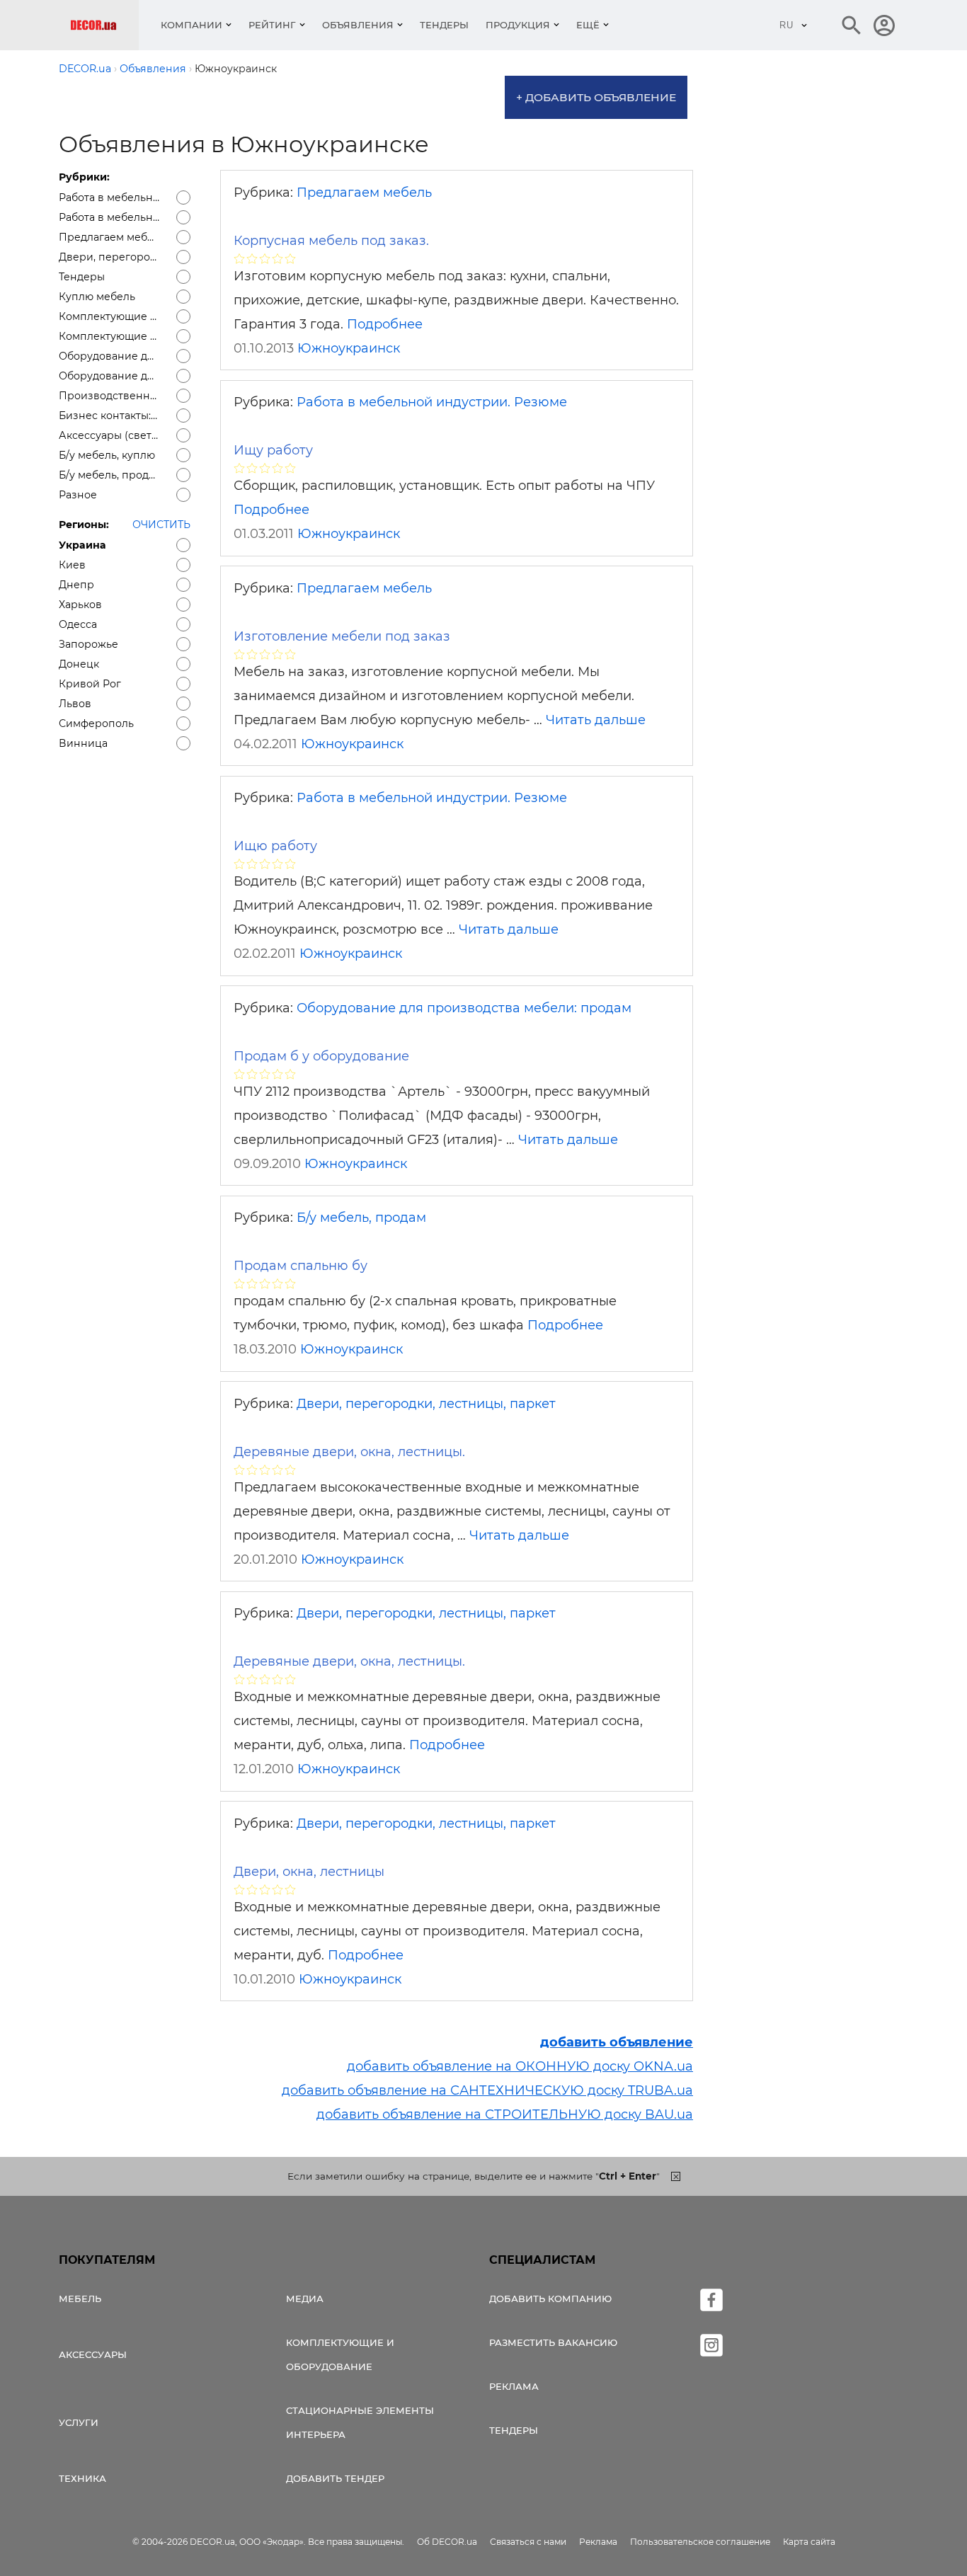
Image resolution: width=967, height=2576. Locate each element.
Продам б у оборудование (321, 1056)
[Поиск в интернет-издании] (852, 25)
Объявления (358, 25)
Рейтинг (272, 25)
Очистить (161, 525)
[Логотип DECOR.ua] (104, 25)
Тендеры (444, 25)
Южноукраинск (349, 348)
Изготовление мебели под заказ (342, 636)
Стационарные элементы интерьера (360, 2422)
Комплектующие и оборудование (340, 2354)
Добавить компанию (550, 2299)
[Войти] (884, 25)
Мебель (80, 2299)
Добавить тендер (335, 2478)
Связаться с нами (528, 2542)
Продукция (518, 25)
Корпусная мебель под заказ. (331, 241)
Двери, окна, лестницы (309, 1872)
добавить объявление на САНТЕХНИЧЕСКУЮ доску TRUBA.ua (487, 2090)
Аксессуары (93, 2354)
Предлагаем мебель (364, 193)
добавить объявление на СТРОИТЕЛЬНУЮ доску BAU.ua (505, 2114)
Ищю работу (275, 846)
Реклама (514, 2386)
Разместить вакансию (553, 2342)
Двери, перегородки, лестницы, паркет (426, 1404)
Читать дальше (596, 720)
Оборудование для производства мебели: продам (464, 1008)
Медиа (305, 2299)
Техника (82, 2478)
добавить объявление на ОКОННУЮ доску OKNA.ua (520, 2066)
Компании (191, 25)
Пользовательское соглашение (700, 2542)
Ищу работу (273, 450)
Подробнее (385, 324)
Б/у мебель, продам (361, 1218)
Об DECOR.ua (447, 2542)
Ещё (588, 25)
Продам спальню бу (301, 1266)
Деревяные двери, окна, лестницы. (349, 1452)
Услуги (79, 2422)
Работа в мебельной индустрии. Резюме (432, 402)
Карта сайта (809, 2542)
